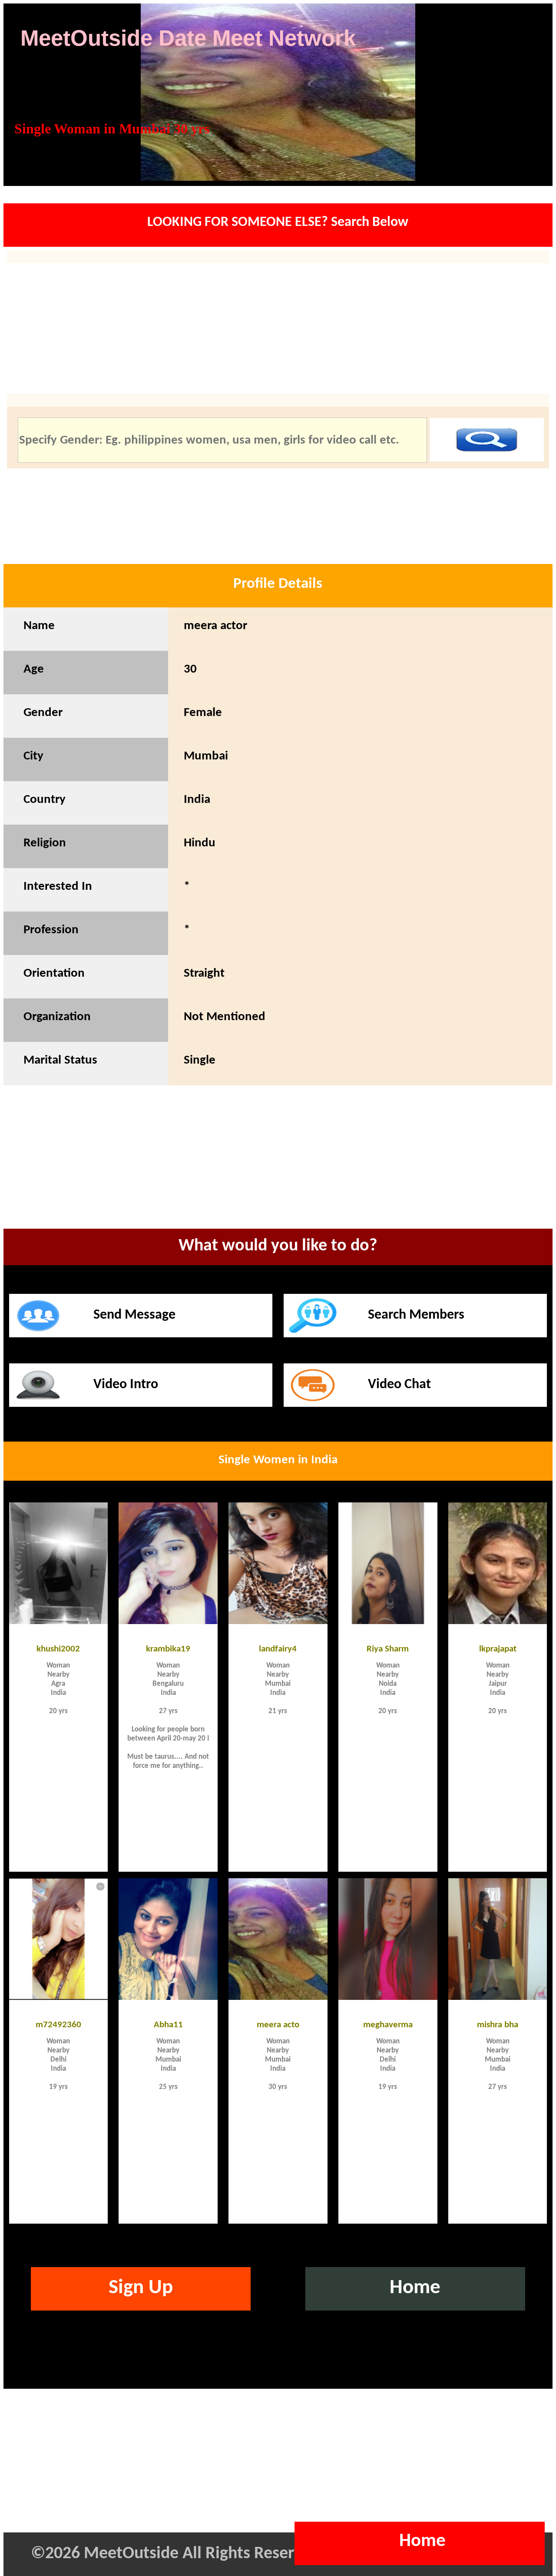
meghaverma (388, 2024)
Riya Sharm (388, 1648)
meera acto (278, 2024)
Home (415, 2288)
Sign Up (141, 2288)
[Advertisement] (278, 1169)
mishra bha (498, 2024)
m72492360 (58, 2024)
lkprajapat (498, 1648)
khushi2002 (58, 1648)
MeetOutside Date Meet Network (188, 38)
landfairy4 (278, 1648)
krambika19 (168, 1648)
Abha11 (168, 2024)
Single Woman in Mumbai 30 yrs (112, 129)
